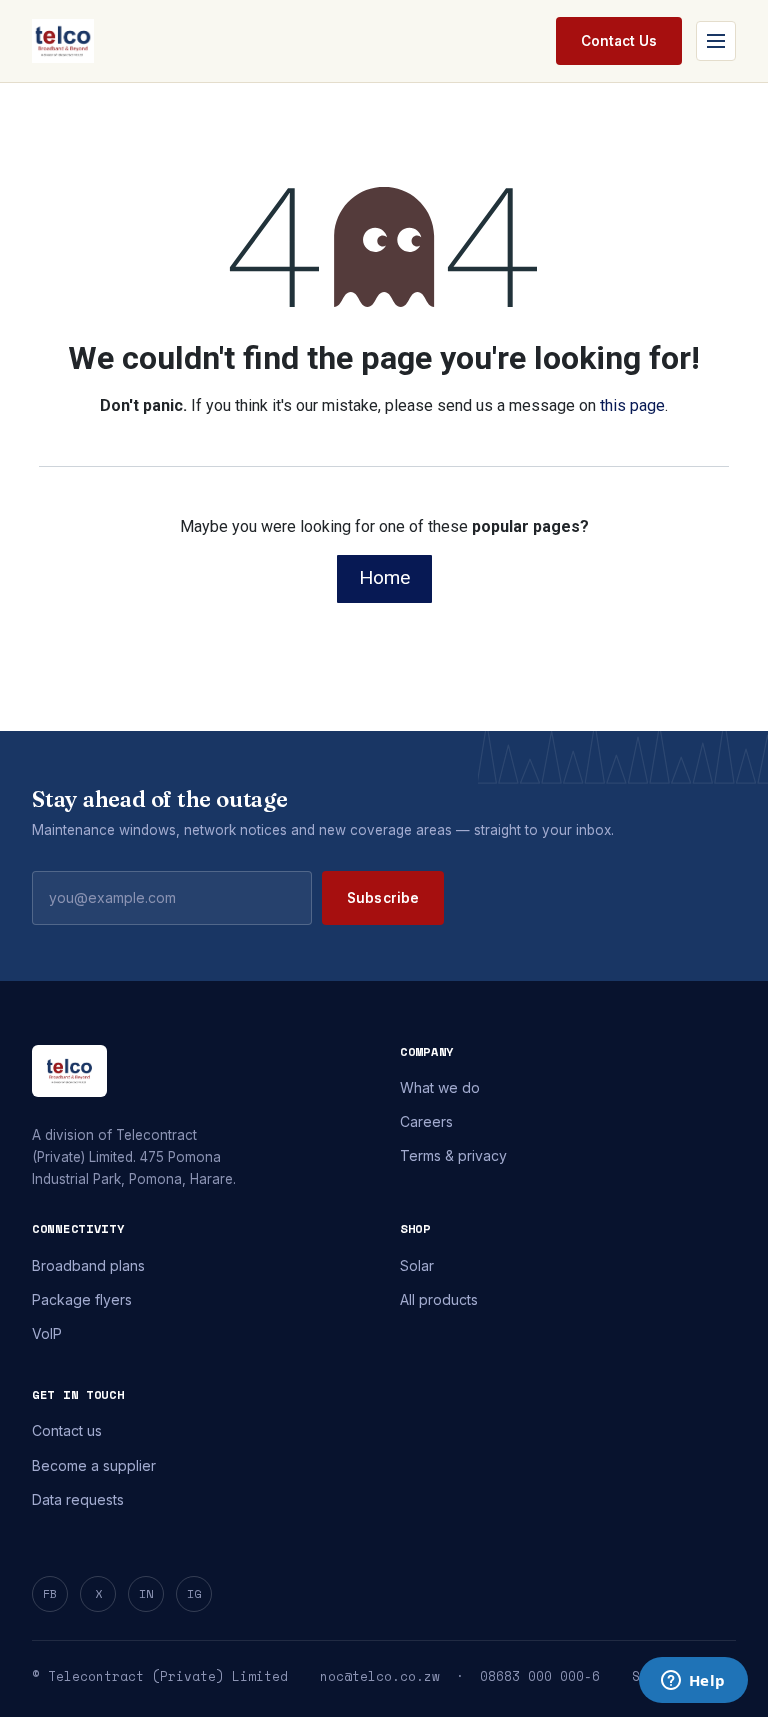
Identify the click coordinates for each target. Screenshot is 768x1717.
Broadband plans (88, 1265)
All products (439, 1299)
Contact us (67, 1430)
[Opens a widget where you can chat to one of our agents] (693, 1682)
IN (146, 1593)
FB (50, 1593)
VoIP (47, 1333)
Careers (426, 1121)
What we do (440, 1087)
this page (632, 405)
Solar (417, 1265)
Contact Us (619, 41)
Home (384, 577)
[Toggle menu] (716, 41)
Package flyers (82, 1299)
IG (194, 1593)
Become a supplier (94, 1465)
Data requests (78, 1499)
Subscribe (383, 898)
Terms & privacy (453, 1155)
